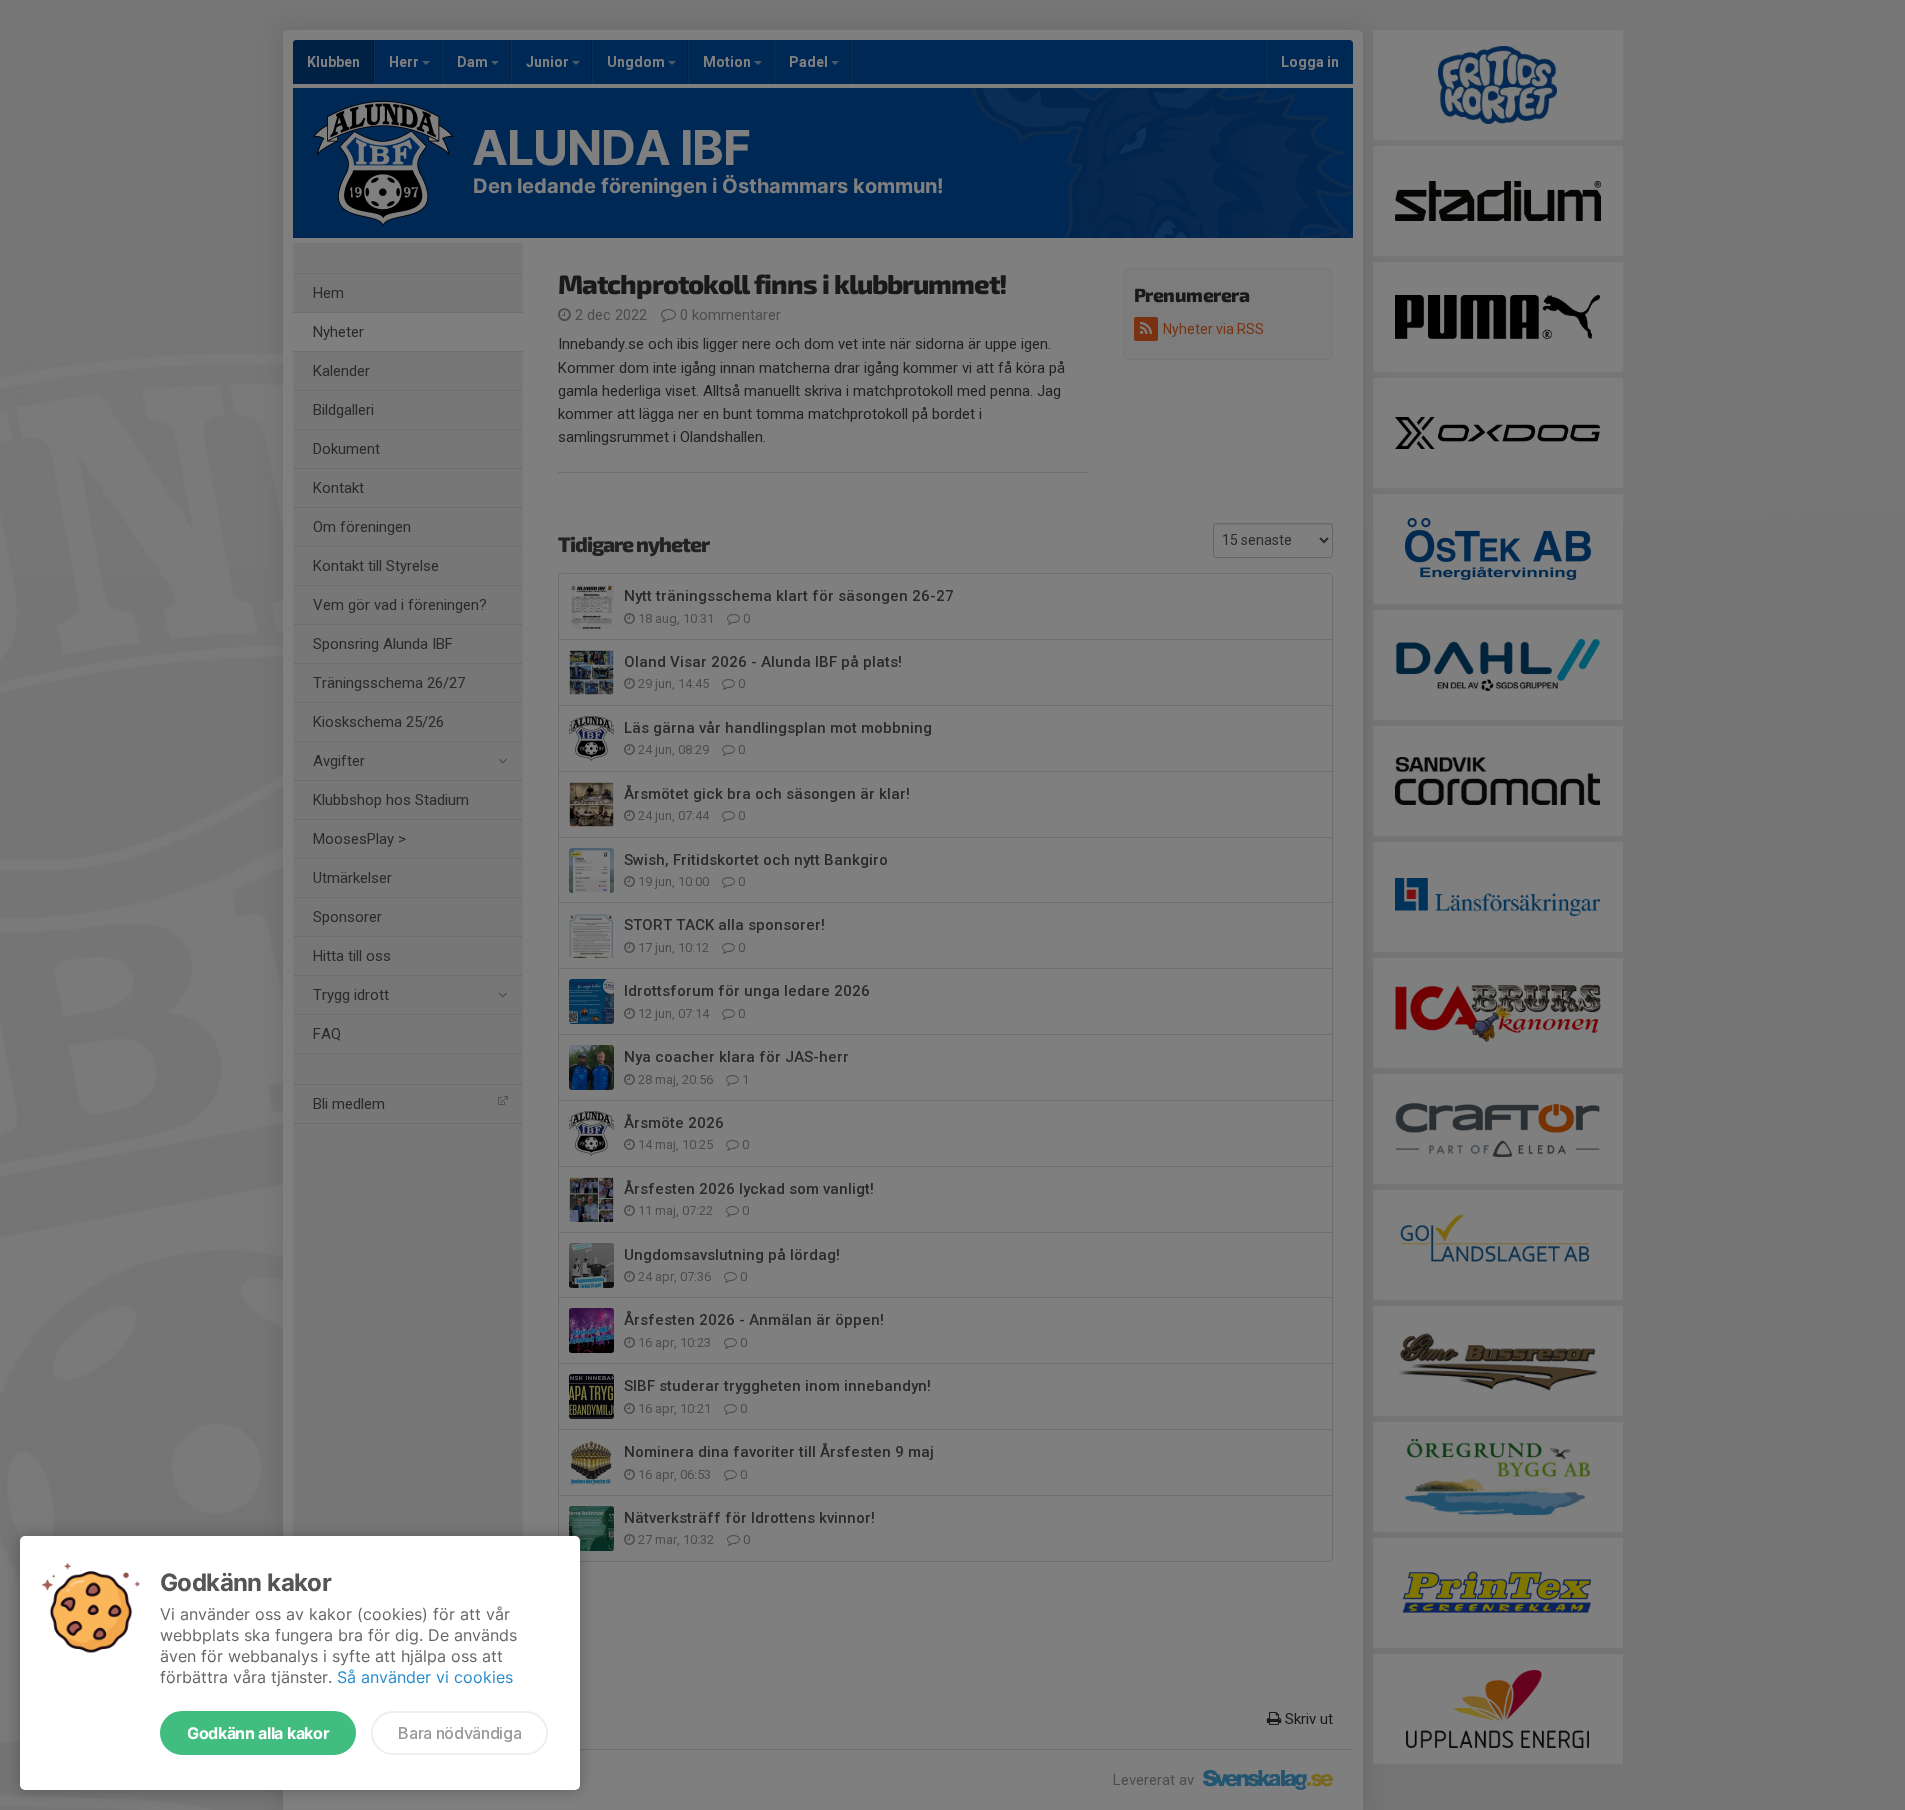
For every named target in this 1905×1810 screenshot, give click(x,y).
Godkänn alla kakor (258, 1733)
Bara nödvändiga (459, 1733)
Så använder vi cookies (425, 1677)
